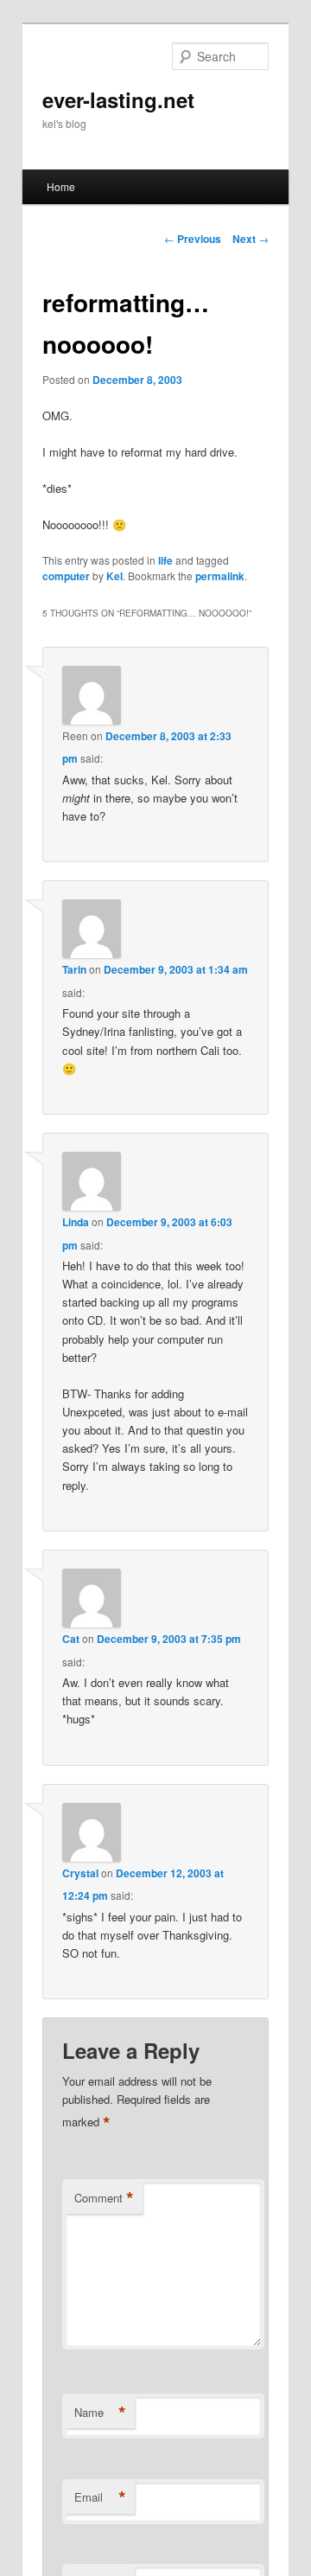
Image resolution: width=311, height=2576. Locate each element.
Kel (114, 576)
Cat (71, 1639)
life (165, 560)
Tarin (74, 969)
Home (61, 186)
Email (100, 2497)
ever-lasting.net (118, 99)
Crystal (80, 1873)
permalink (220, 576)
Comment (104, 2198)
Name (100, 2413)
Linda (76, 1222)
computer (66, 576)
